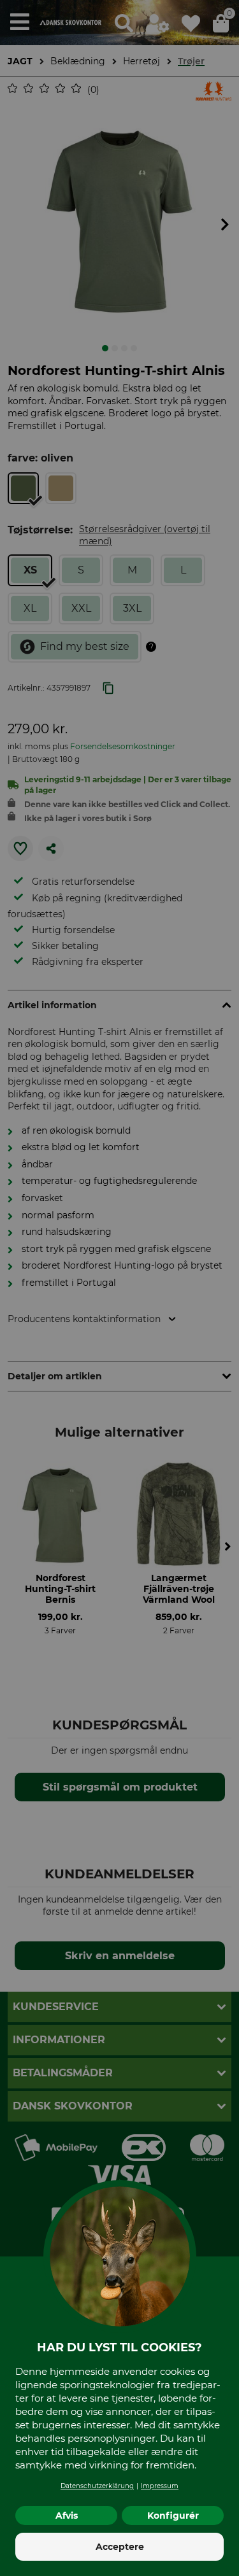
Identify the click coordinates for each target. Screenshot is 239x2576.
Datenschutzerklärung (97, 2486)
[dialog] (119, 1288)
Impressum (160, 2486)
